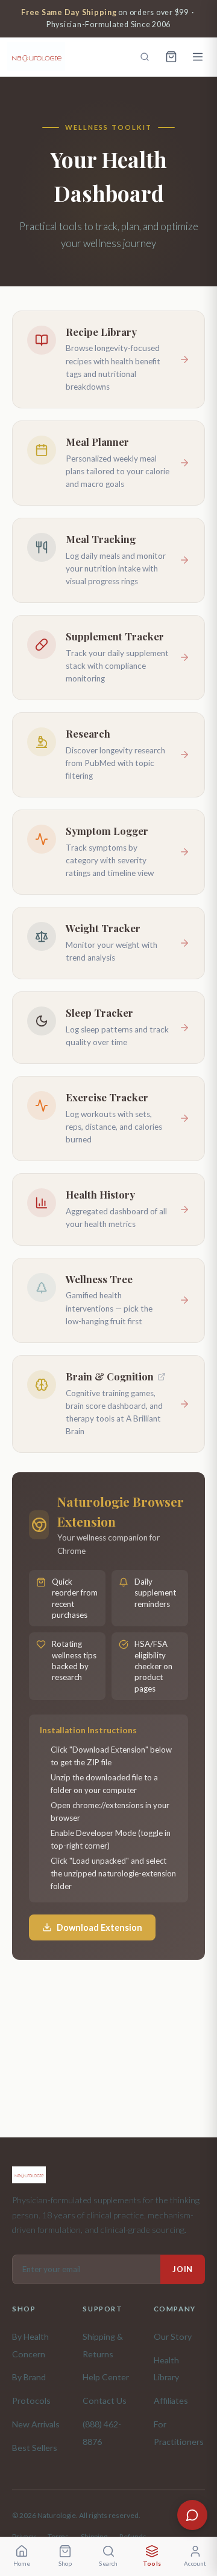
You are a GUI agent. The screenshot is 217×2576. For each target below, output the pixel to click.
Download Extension (99, 1927)
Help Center (106, 2377)
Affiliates (171, 2401)
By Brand (29, 2377)
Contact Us (105, 2401)
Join (183, 2269)
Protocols (31, 2401)
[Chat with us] (192, 2515)
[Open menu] (198, 57)
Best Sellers (35, 2448)
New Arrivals (36, 2424)
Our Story (173, 2336)
